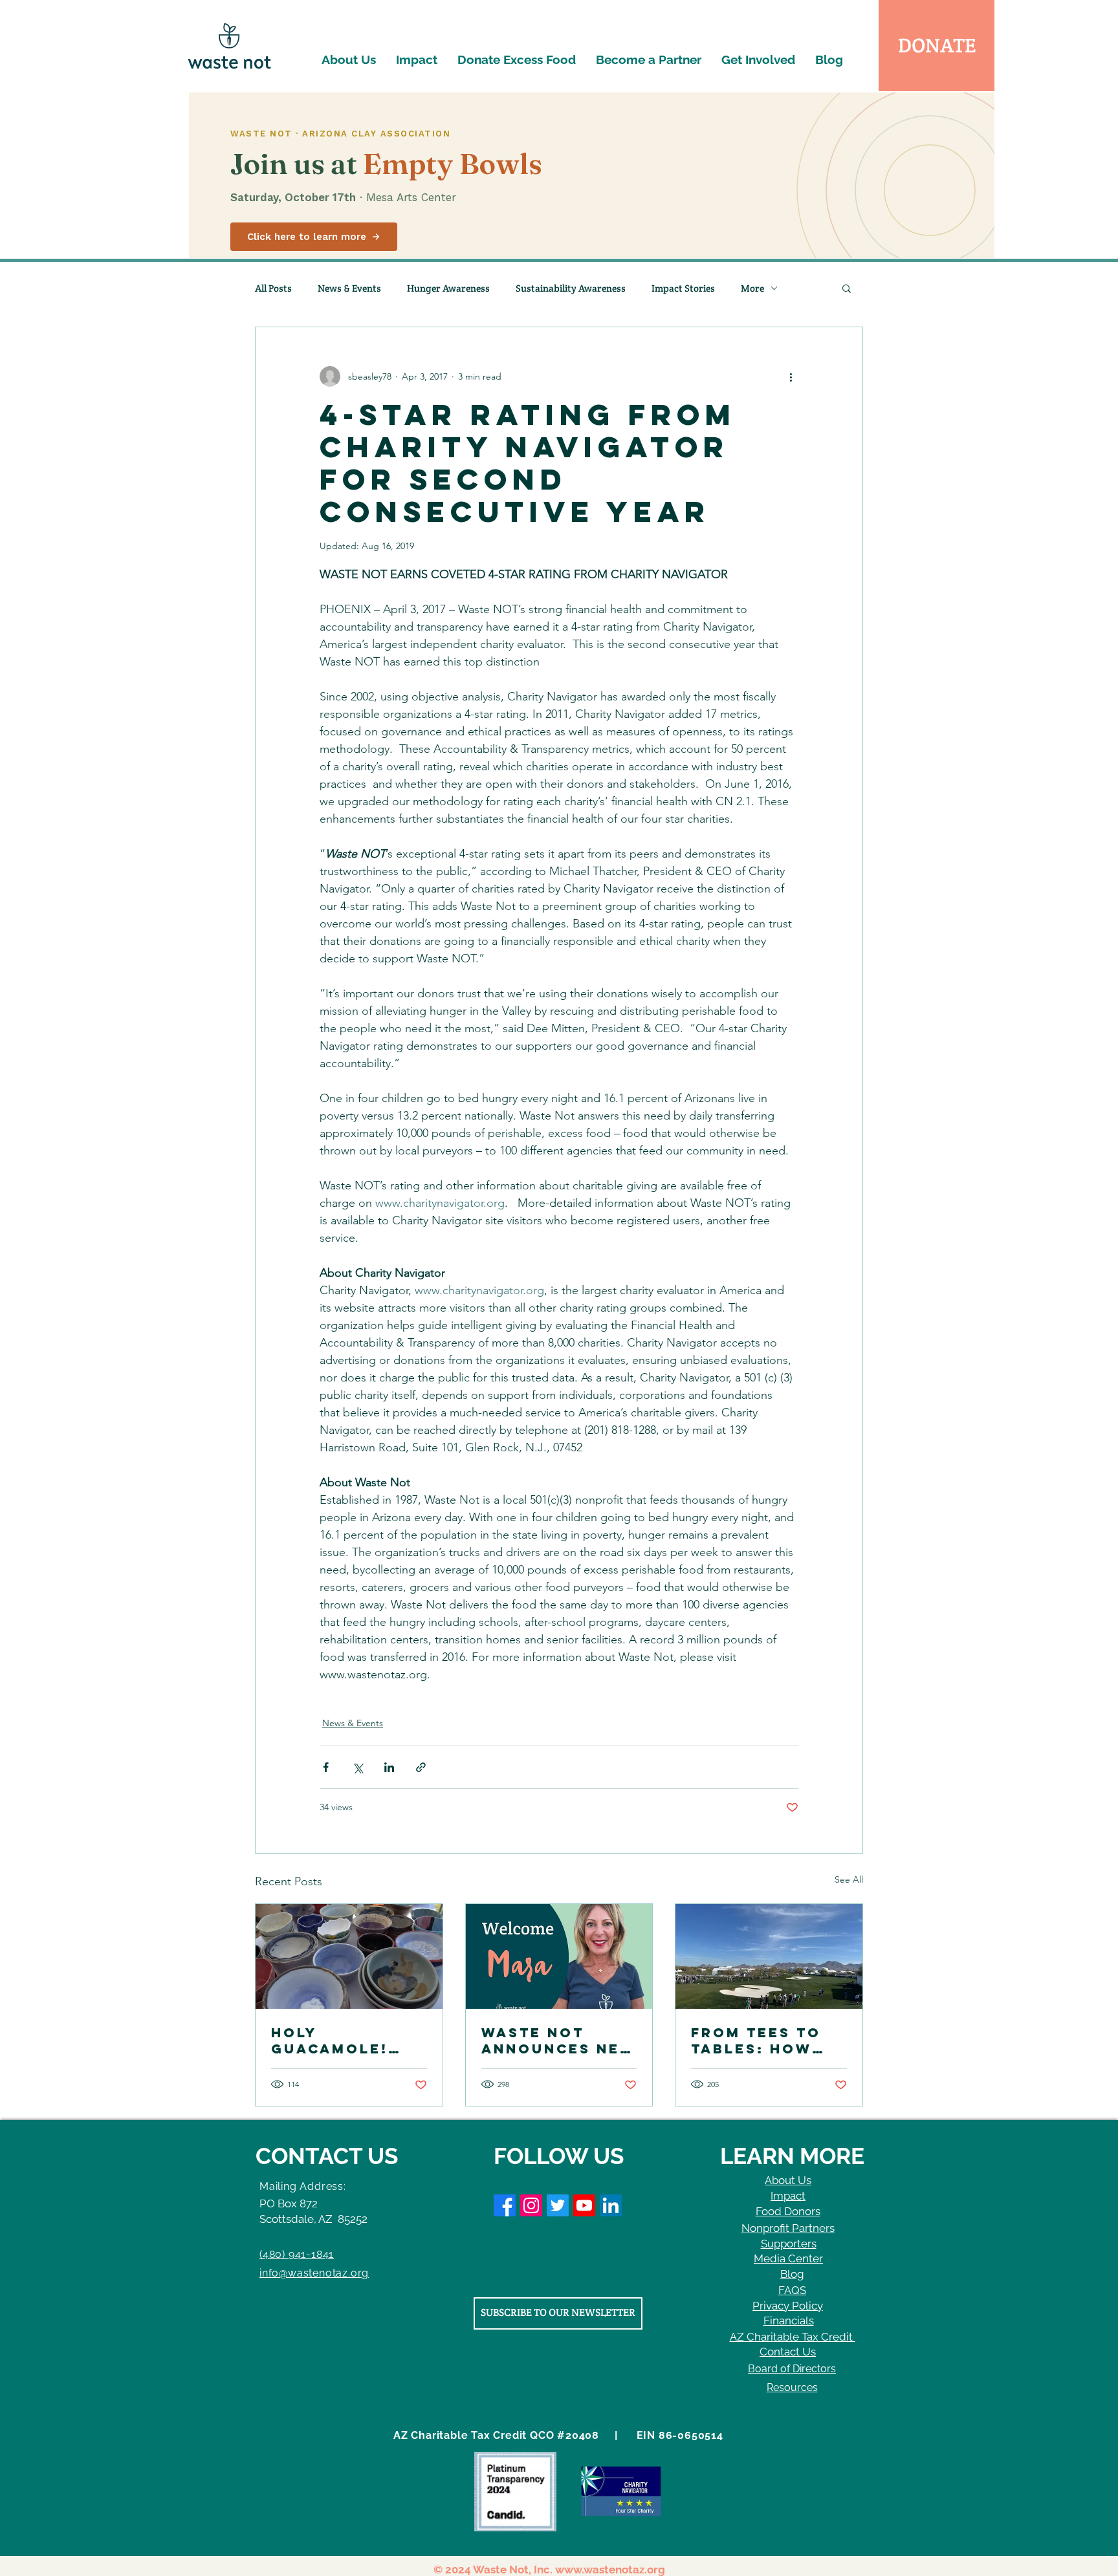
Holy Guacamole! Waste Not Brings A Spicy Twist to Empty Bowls (346, 2040)
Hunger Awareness (448, 288)
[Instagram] (531, 2205)
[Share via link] (421, 1767)
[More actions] (791, 376)
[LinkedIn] (611, 2205)
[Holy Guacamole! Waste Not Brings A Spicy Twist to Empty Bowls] (349, 1956)
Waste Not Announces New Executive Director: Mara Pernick (559, 2040)
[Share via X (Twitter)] (357, 1767)
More (752, 288)
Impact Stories (683, 288)
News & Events (349, 288)
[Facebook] (505, 2205)
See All (849, 1879)
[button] (847, 288)
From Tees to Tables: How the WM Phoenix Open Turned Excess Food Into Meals (768, 2040)
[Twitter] (558, 2205)
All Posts (273, 288)
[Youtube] (584, 2205)
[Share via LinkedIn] (389, 1767)
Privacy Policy (788, 2306)
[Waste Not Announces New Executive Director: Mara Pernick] (559, 1956)
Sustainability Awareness (571, 288)
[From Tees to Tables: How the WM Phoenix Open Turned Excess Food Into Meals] (769, 1956)
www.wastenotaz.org (610, 2570)
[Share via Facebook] (326, 1767)
